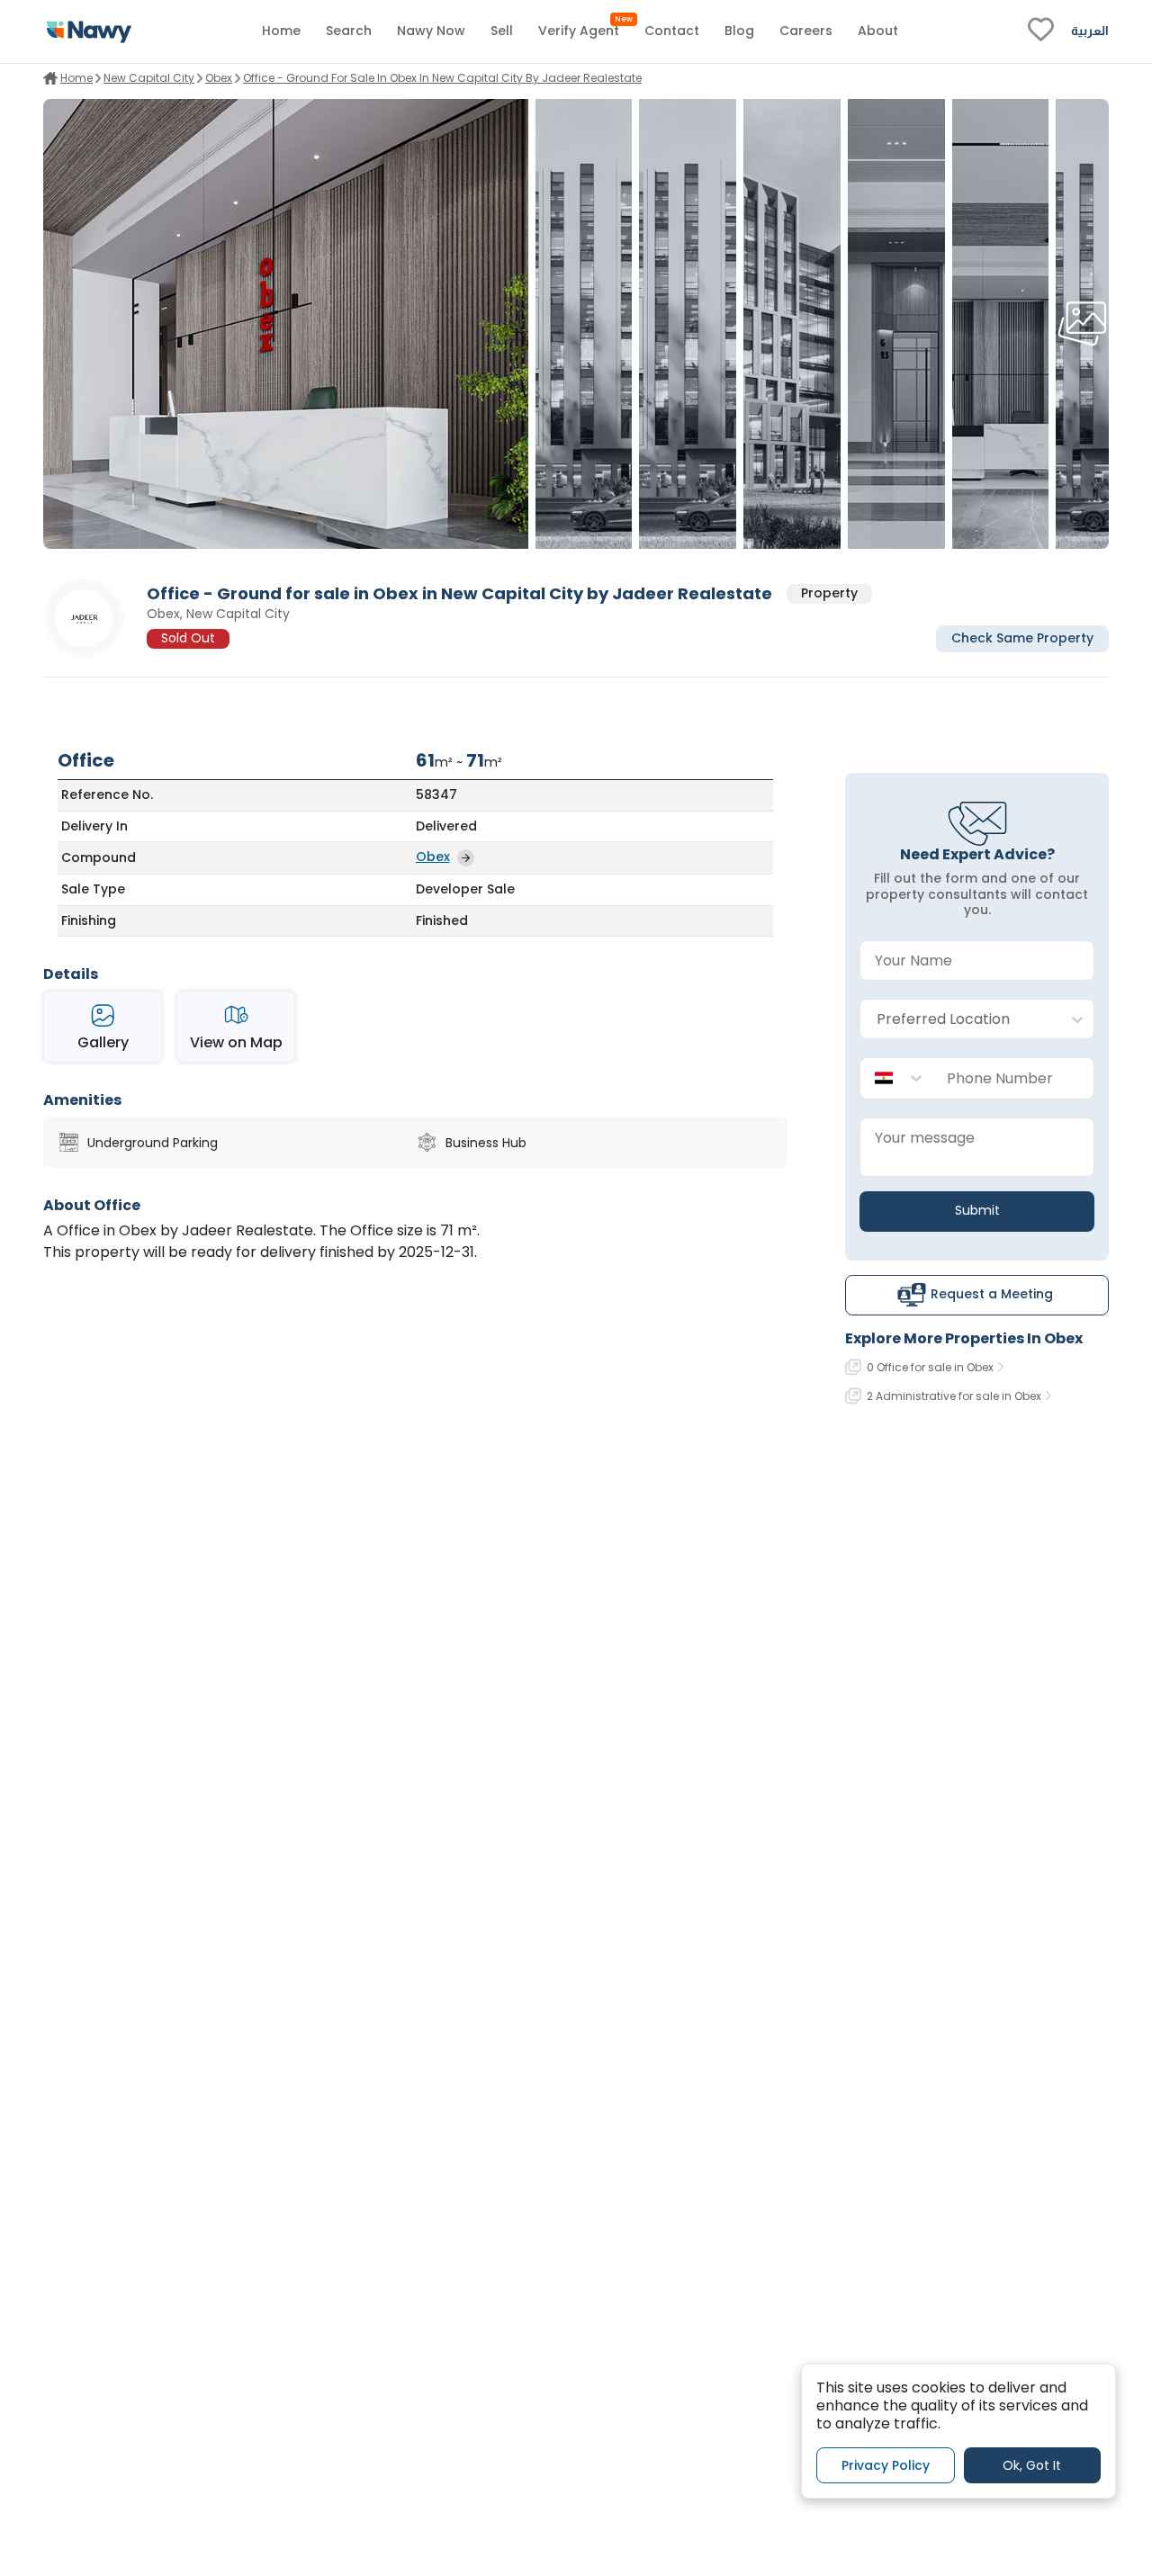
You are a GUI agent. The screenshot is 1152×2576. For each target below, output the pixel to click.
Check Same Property (1022, 639)
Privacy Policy (886, 2464)
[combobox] (959, 1020)
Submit (977, 1210)
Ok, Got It (1032, 2464)
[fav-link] (1041, 31)
